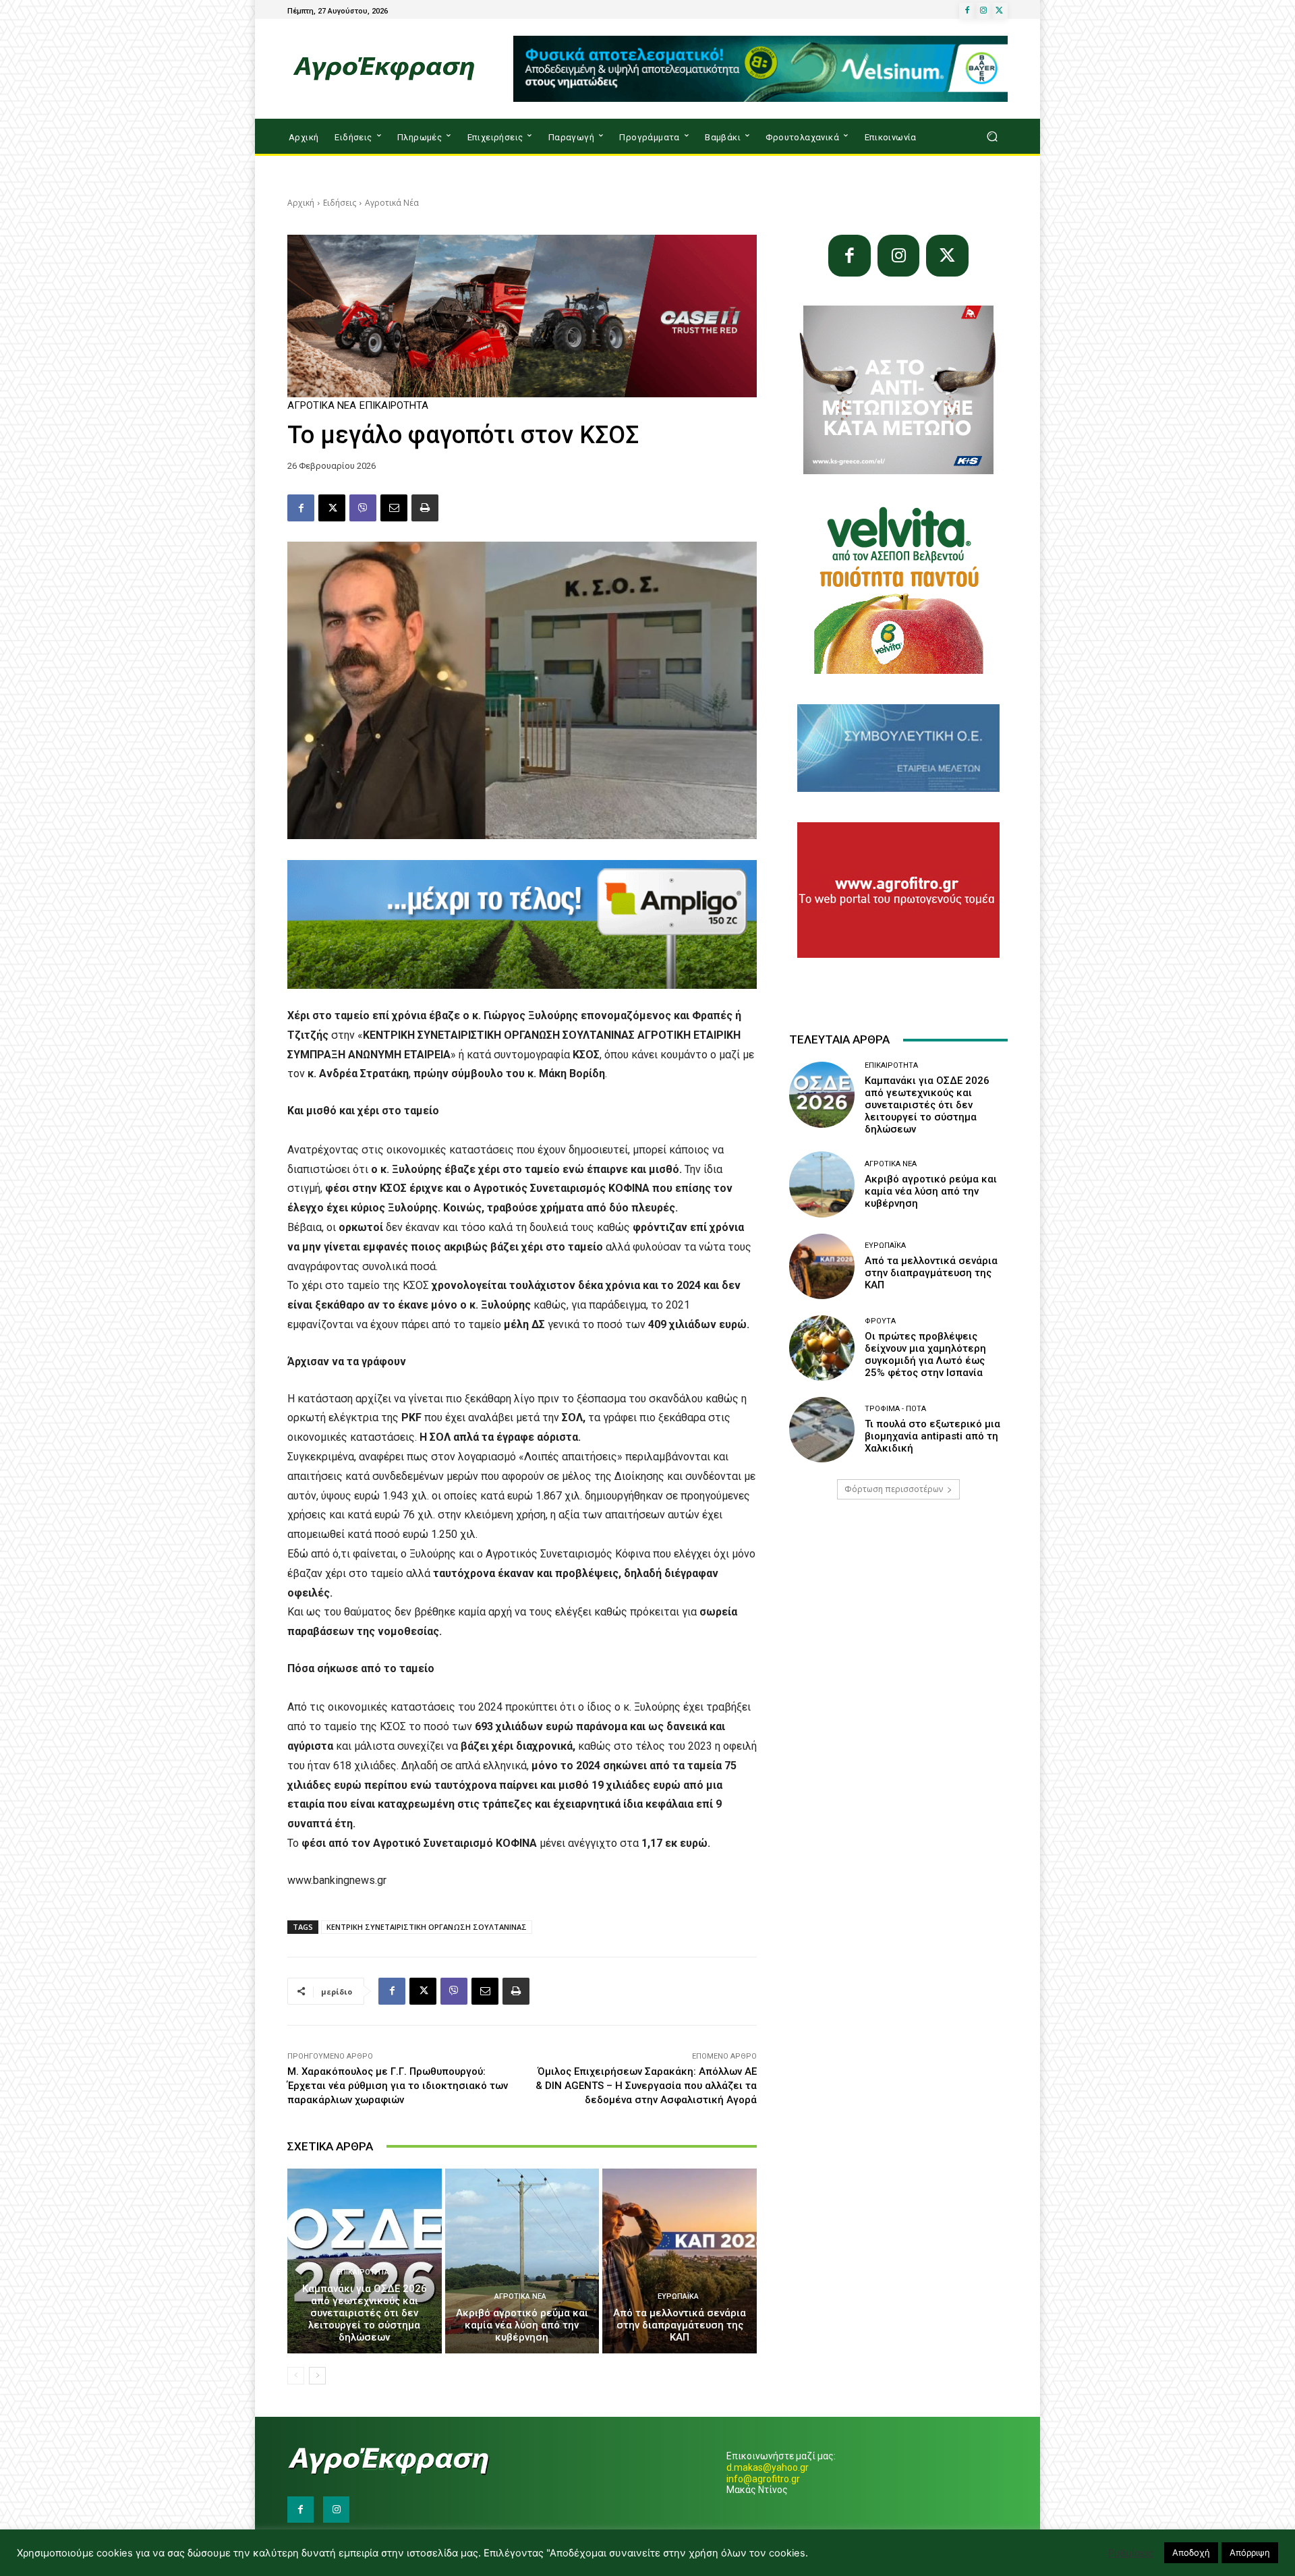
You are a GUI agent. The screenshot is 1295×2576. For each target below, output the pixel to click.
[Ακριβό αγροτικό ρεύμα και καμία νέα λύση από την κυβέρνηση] (522, 2261)
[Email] (394, 508)
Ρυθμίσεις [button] (1131, 2553)
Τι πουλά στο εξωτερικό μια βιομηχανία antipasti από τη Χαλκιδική (932, 1436)
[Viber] (363, 508)
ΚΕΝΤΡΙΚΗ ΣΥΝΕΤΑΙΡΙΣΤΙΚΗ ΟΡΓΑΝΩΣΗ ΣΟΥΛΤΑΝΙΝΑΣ (427, 1927)
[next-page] (317, 2376)
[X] (1000, 11)
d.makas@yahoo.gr (768, 2467)
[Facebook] (967, 11)
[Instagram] (983, 11)
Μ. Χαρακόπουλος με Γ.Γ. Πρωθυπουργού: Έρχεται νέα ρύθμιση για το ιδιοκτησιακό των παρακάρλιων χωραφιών (398, 2086)
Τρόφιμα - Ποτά (895, 1409)
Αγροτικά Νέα (392, 203)
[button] (992, 137)
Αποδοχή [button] (1191, 2552)
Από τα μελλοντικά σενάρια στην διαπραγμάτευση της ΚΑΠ (680, 2325)
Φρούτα (880, 1321)
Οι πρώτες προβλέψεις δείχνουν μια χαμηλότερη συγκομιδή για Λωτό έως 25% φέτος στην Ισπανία (925, 1354)
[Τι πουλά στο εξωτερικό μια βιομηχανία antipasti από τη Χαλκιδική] (822, 1430)
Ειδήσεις (340, 203)
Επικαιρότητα (394, 406)
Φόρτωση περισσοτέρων (894, 1489)
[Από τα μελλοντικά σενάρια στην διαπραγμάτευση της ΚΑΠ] (680, 2261)
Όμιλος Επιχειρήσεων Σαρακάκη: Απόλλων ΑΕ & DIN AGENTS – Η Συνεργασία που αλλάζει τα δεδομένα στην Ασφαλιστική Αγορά (646, 2086)
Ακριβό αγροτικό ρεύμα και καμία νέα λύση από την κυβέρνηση (522, 2325)
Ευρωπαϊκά (678, 2296)
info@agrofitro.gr (763, 2479)
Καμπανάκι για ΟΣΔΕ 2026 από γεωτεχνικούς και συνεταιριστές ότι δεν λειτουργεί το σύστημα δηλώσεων (365, 2313)
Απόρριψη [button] (1250, 2552)
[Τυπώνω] (425, 508)
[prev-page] (296, 2376)
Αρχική (301, 203)
